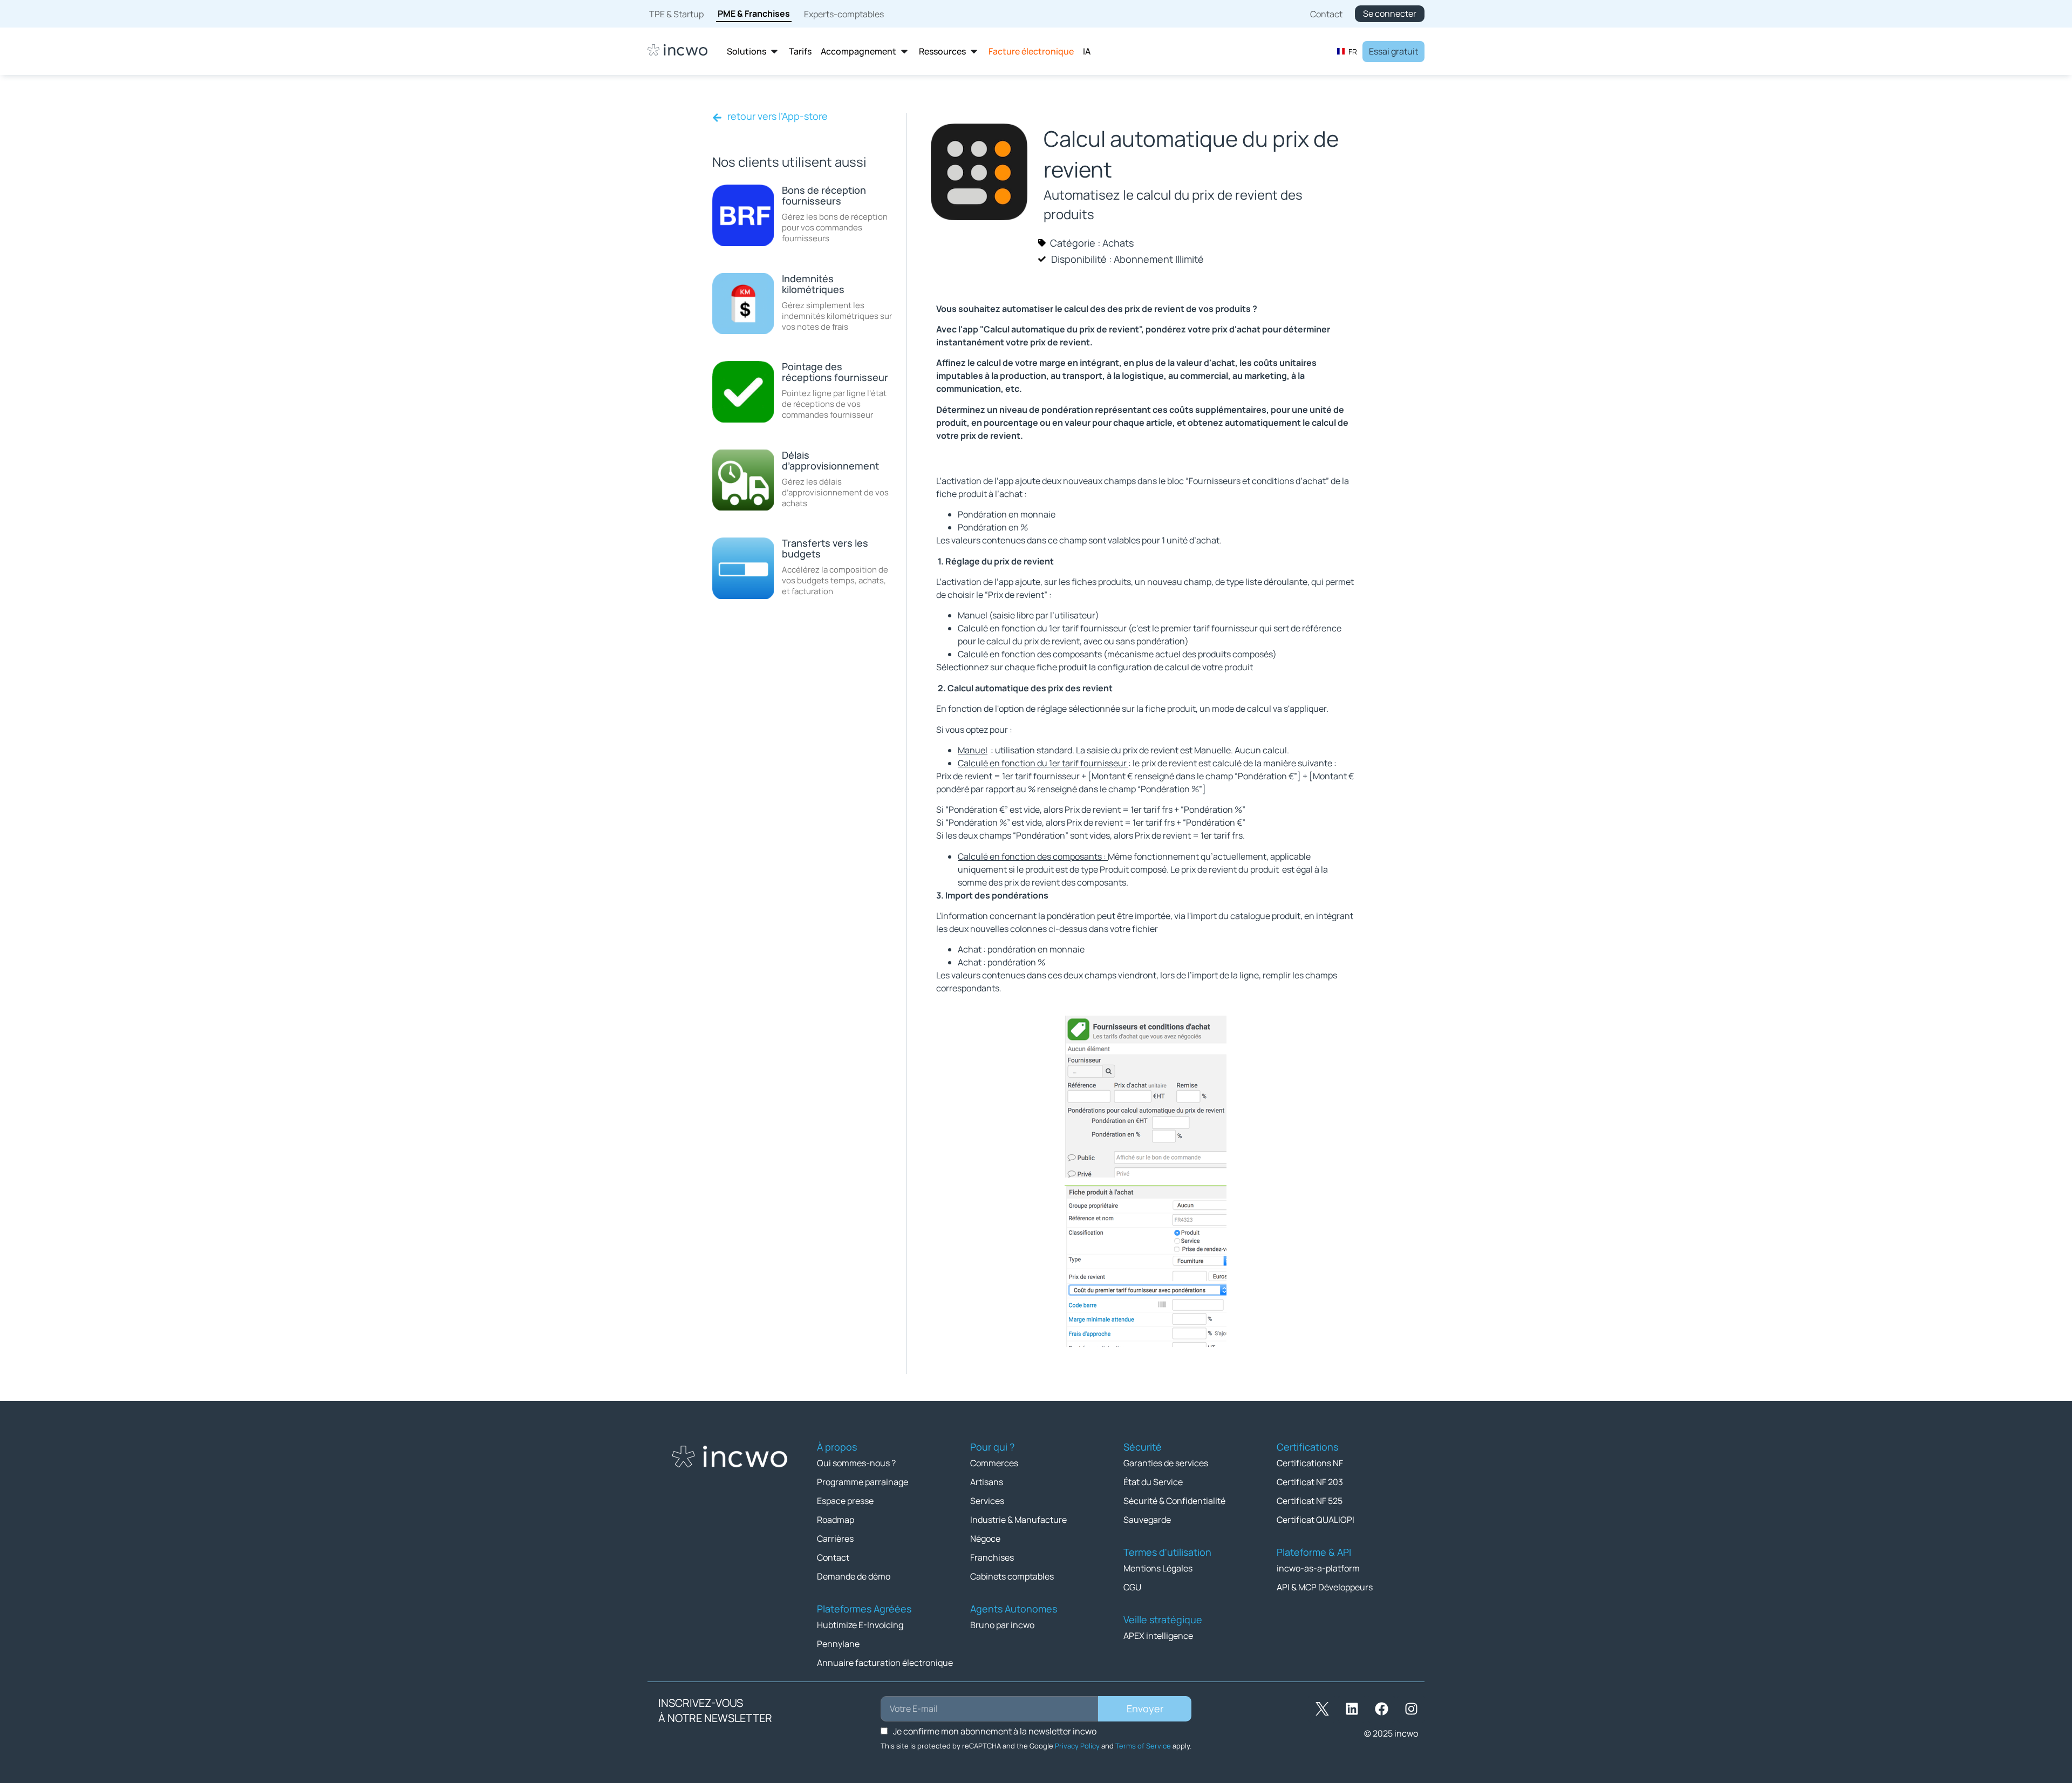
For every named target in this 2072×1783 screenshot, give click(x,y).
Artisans (987, 1482)
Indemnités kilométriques (813, 284)
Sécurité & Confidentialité (1174, 1501)
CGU (1132, 1587)
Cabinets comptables (1012, 1576)
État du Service (1153, 1482)
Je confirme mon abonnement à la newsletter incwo (995, 1731)
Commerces (994, 1463)
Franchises (992, 1557)
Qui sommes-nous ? (856, 1463)
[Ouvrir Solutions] (774, 52)
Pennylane (838, 1644)
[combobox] (1347, 51)
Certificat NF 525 (1310, 1501)
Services (987, 1501)
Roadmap (836, 1520)
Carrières (835, 1539)
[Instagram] (1411, 1709)
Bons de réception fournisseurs (824, 195)
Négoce (985, 1539)
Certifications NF (1310, 1463)
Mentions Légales (1158, 1568)
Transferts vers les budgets (825, 548)
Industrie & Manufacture (1018, 1520)
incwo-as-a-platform (1318, 1568)
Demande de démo (854, 1576)
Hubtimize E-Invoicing (860, 1625)
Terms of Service (1143, 1746)
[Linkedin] (1352, 1709)
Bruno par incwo (1002, 1625)
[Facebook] (1381, 1709)
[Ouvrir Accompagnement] (904, 52)
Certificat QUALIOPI (1316, 1520)
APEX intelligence (1158, 1636)
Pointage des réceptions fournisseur (835, 372)
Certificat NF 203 (1310, 1482)
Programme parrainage (863, 1482)
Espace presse (845, 1501)
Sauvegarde (1147, 1520)
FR (1353, 52)
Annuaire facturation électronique (885, 1663)
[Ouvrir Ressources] (974, 52)
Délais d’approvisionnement (830, 460)
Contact (833, 1557)
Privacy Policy (1077, 1746)
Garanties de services (1166, 1463)
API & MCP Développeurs (1325, 1587)
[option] (1347, 51)
